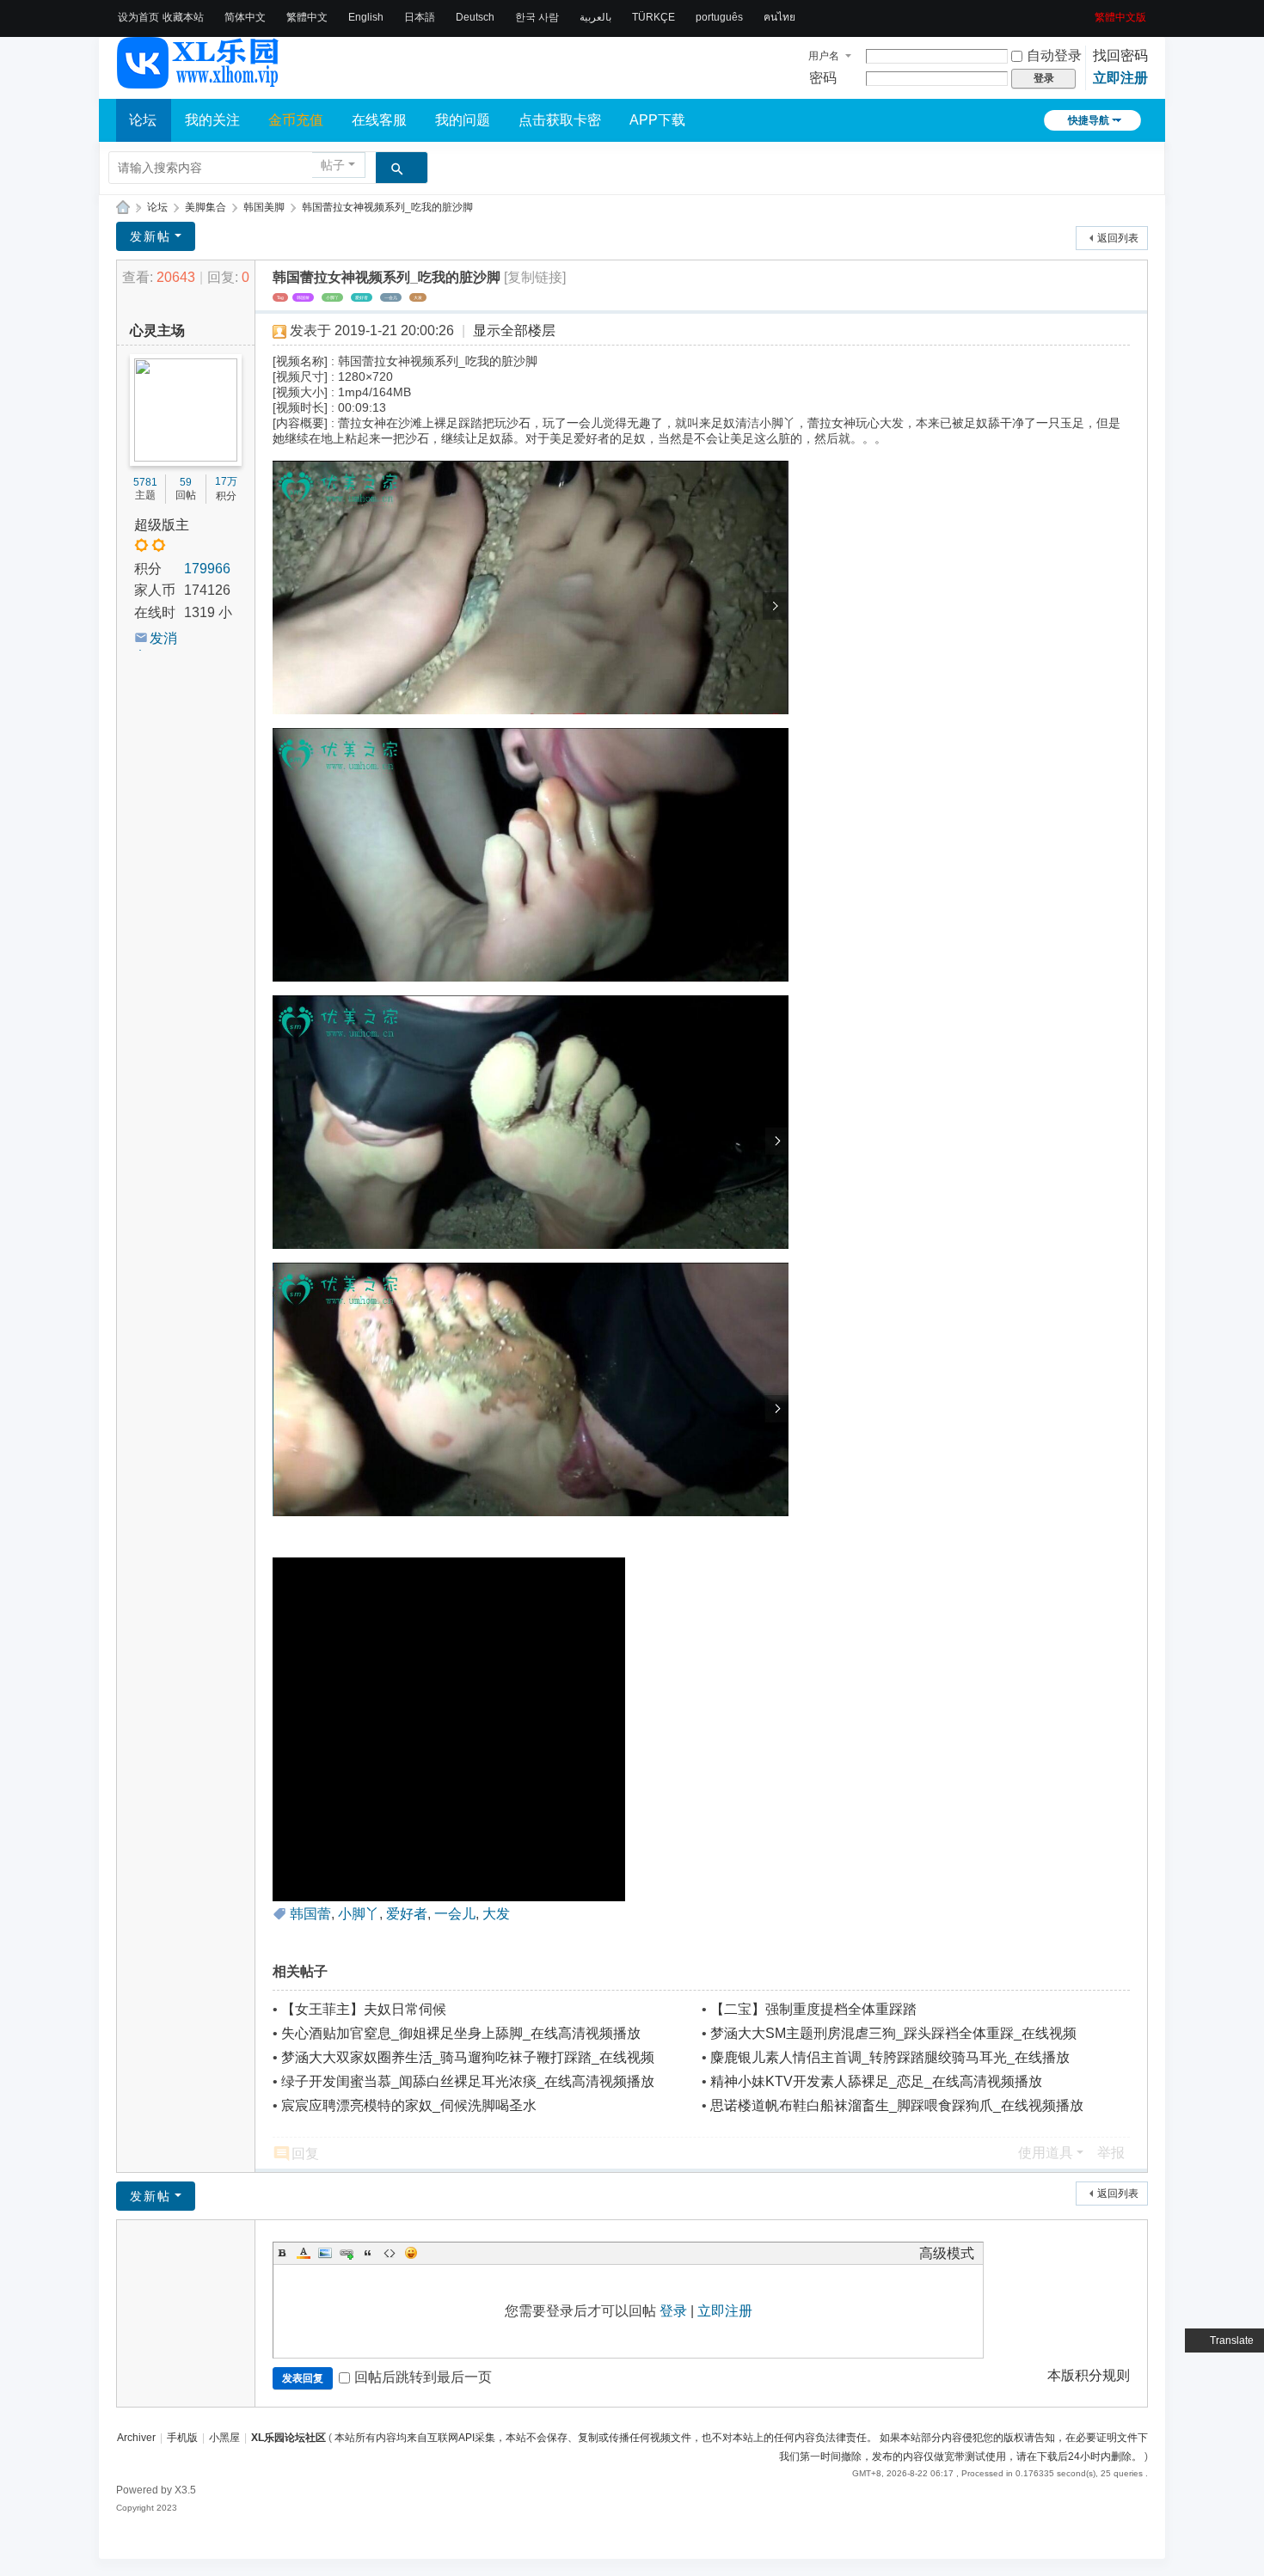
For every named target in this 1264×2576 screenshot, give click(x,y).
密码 (823, 78)
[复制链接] (535, 277)
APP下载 (657, 120)
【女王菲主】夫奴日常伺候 (364, 2009)
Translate (1232, 2340)
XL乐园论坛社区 (123, 208)
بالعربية (595, 17)
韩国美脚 (264, 207)
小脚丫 (332, 297)
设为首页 (138, 17)
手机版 (182, 2438)
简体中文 (245, 17)
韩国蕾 (303, 297)
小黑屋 (224, 2438)
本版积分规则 (1089, 2375)
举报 (1111, 2153)
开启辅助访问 (1089, 12)
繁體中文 (307, 17)
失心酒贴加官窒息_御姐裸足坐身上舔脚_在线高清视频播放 (461, 2033)
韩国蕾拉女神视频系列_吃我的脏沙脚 (387, 207)
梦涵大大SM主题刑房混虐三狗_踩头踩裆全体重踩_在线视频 (893, 2033)
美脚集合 (206, 207)
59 (186, 482)
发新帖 (150, 236)
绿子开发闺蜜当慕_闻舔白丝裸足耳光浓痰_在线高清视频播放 (468, 2081)
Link (347, 2253)
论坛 (143, 120)
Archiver (136, 2438)
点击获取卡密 (560, 120)
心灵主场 (157, 330)
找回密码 (1120, 55)
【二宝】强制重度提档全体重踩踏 (813, 2009)
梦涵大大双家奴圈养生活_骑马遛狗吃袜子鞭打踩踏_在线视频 (468, 2057)
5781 (145, 482)
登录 (673, 2311)
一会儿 (391, 297)
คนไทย (779, 17)
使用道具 (1046, 2153)
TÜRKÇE (653, 17)
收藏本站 (183, 17)
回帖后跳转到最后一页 (423, 2377)
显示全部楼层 (514, 330)
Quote (368, 2253)
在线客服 (379, 120)
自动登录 (1054, 55)
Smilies (411, 2253)
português (719, 17)
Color (304, 2253)
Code (390, 2253)
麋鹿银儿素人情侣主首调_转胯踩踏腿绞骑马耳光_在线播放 (890, 2057)
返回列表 (1118, 238)
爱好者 (362, 297)
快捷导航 (1089, 120)
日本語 (420, 17)
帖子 (333, 165)
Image (325, 2253)
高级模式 (947, 2253)
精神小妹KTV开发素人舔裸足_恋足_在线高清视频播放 (876, 2081)
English (366, 17)
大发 (418, 297)
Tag (280, 297)
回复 (305, 2154)
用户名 (824, 56)
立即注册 (1120, 78)
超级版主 (162, 525)
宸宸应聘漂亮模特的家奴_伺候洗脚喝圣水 (409, 2105)
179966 (207, 569)
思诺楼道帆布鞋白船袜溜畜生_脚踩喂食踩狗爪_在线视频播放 (897, 2105)
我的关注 (212, 120)
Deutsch (475, 17)
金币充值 (296, 120)
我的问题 (463, 120)
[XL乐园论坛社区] (199, 81)
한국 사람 (537, 17)
